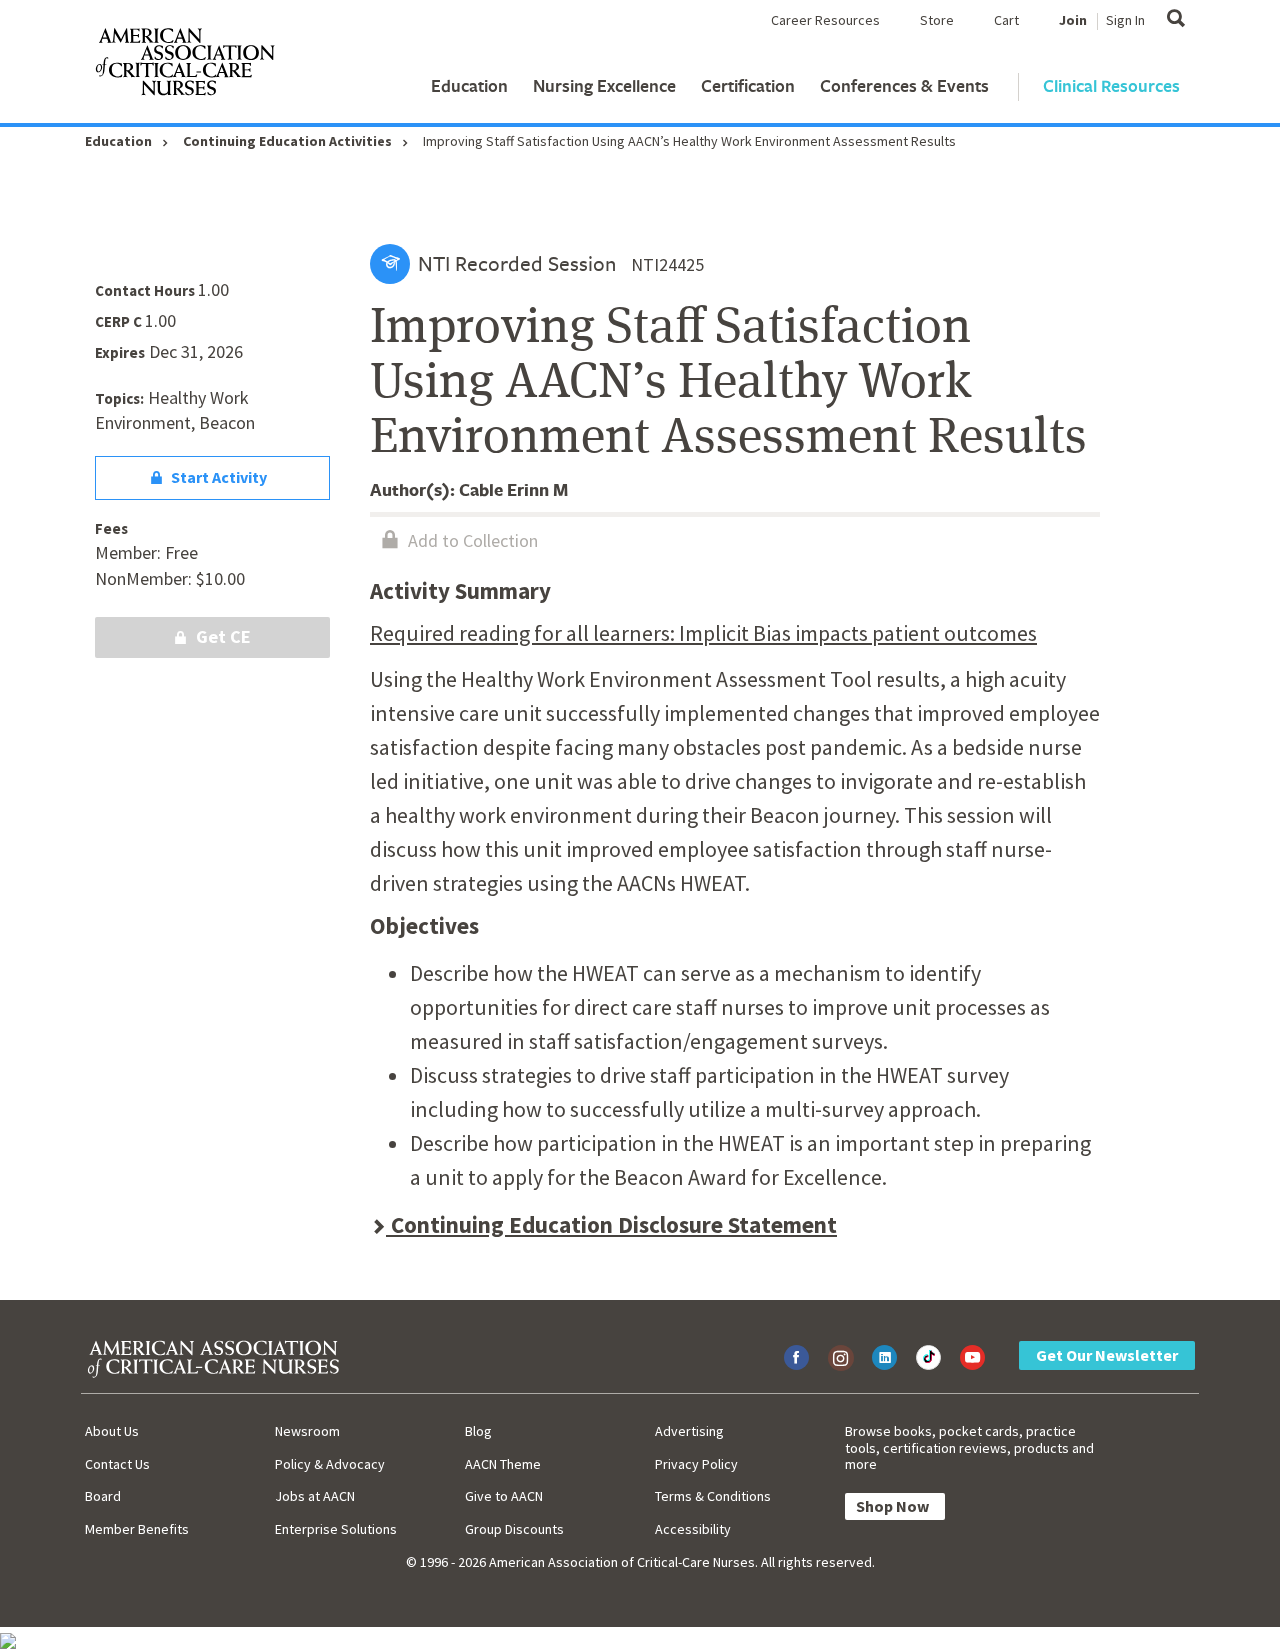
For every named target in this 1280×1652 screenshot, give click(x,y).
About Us (112, 1431)
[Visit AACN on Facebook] (796, 1357)
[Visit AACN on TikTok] (928, 1357)
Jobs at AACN (315, 1496)
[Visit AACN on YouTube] (972, 1357)
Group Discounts (514, 1529)
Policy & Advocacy (330, 1464)
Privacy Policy (696, 1464)
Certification (748, 85)
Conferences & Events (904, 85)
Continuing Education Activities (287, 141)
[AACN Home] (184, 66)
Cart (1006, 20)
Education (469, 85)
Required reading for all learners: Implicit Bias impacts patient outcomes (703, 633)
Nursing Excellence (604, 85)
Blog (478, 1431)
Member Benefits (137, 1529)
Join (1073, 20)
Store (937, 20)
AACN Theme (503, 1464)
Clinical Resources (1111, 85)
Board (103, 1496)
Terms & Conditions (713, 1496)
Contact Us (117, 1464)
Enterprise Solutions (336, 1529)
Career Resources (825, 20)
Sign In (1125, 20)
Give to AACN (504, 1496)
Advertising (689, 1431)
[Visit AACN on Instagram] (840, 1357)
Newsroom (307, 1431)
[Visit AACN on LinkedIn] (884, 1357)
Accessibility (693, 1529)
